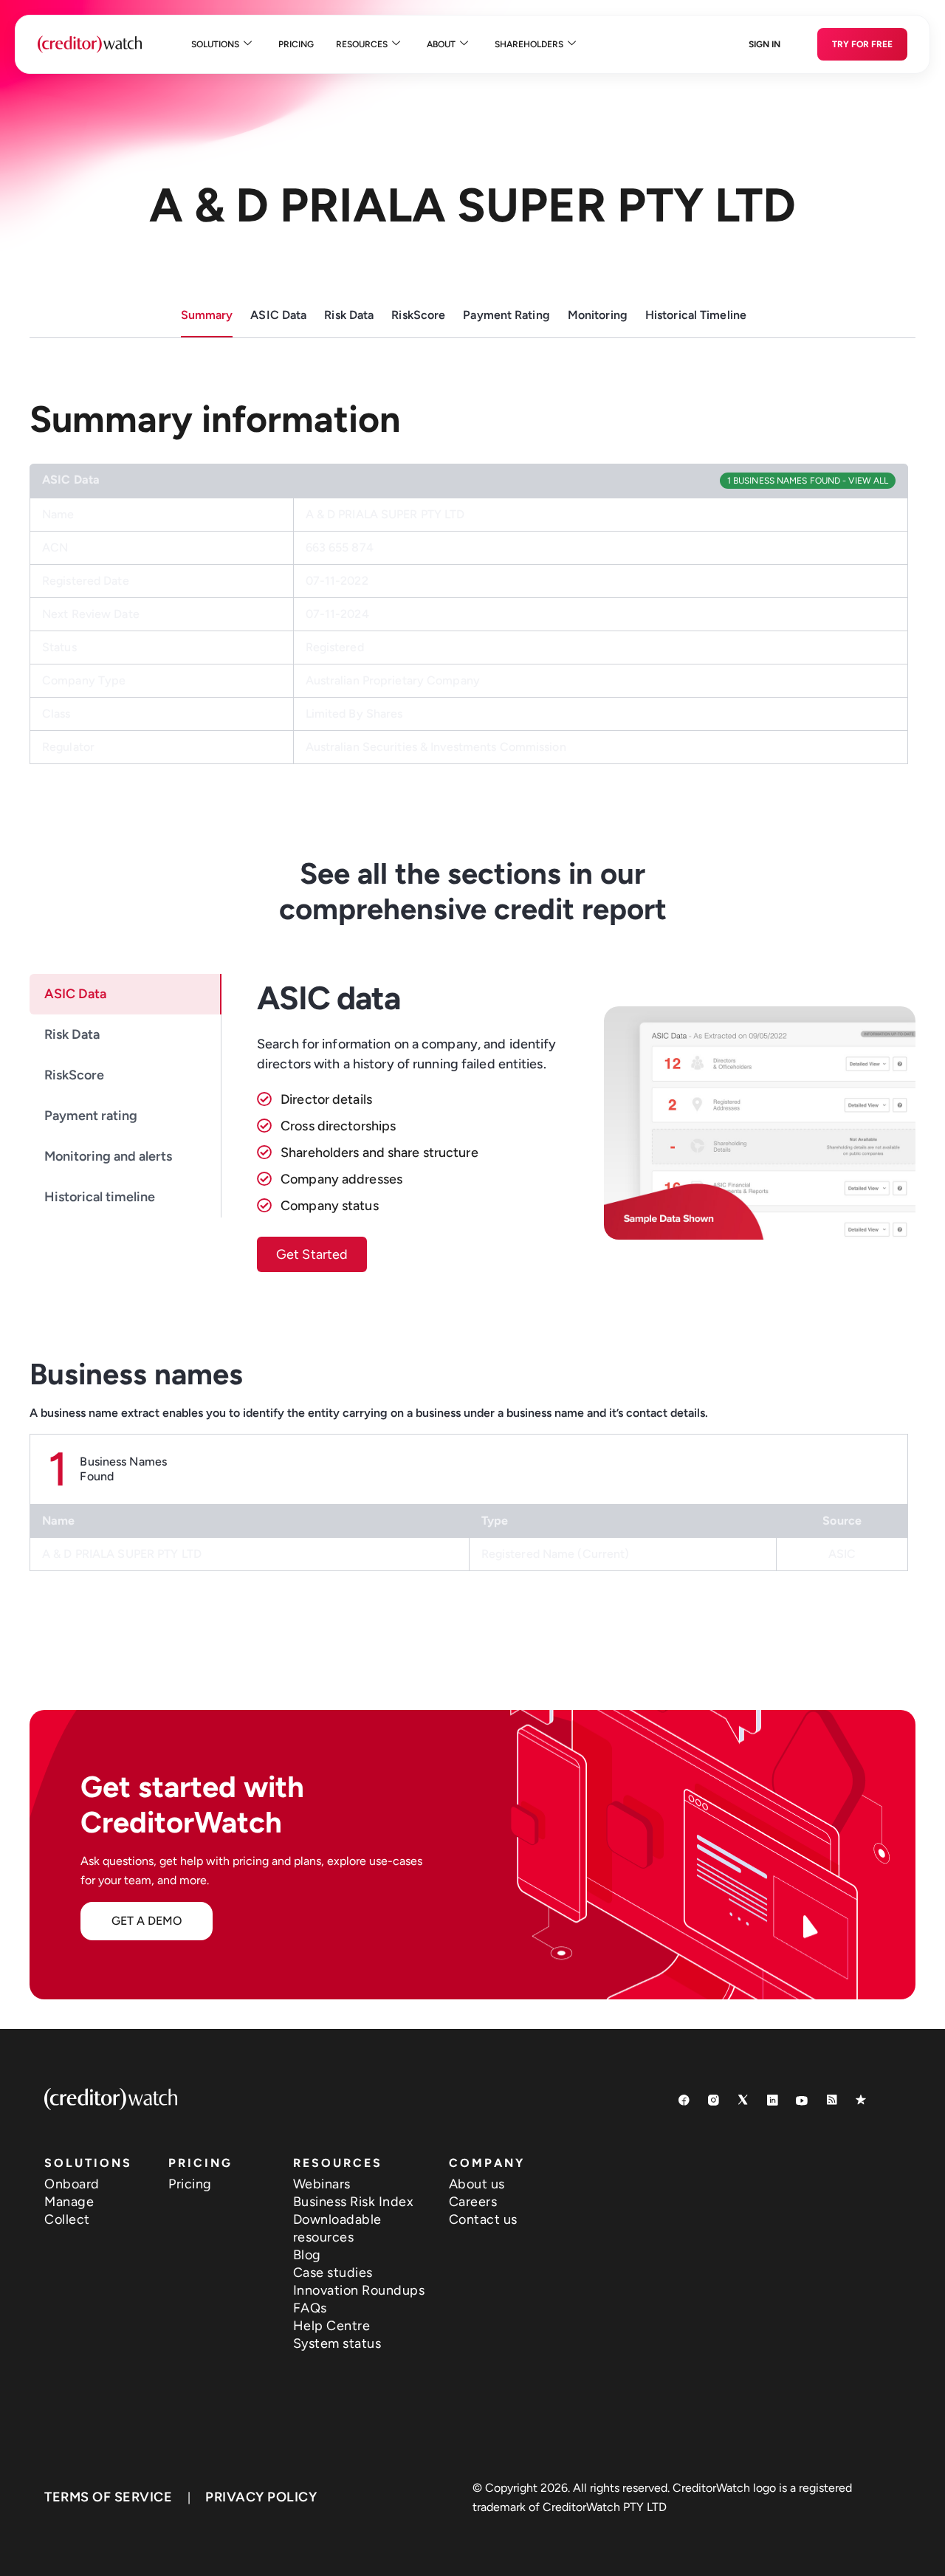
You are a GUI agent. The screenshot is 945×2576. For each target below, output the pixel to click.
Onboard (72, 2184)
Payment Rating (506, 315)
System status (337, 2343)
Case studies (333, 2273)
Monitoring (598, 315)
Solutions (215, 44)
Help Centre (332, 2326)
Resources (362, 44)
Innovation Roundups (359, 2290)
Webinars (322, 2184)
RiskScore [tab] (74, 1075)
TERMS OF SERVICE (108, 2497)
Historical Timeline (696, 315)
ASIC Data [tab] (75, 994)
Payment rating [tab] (91, 1116)
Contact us (483, 2219)
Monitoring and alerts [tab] (108, 1156)
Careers (473, 2202)
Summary (207, 315)
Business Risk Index (354, 2202)
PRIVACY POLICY (261, 2497)
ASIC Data (278, 315)
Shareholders (529, 44)
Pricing (296, 44)
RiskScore (418, 315)
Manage (69, 2202)
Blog (307, 2255)
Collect (67, 2219)
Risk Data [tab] (72, 1034)
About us (477, 2184)
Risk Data (349, 315)
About (441, 44)
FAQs (310, 2308)
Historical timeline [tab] (100, 1197)
